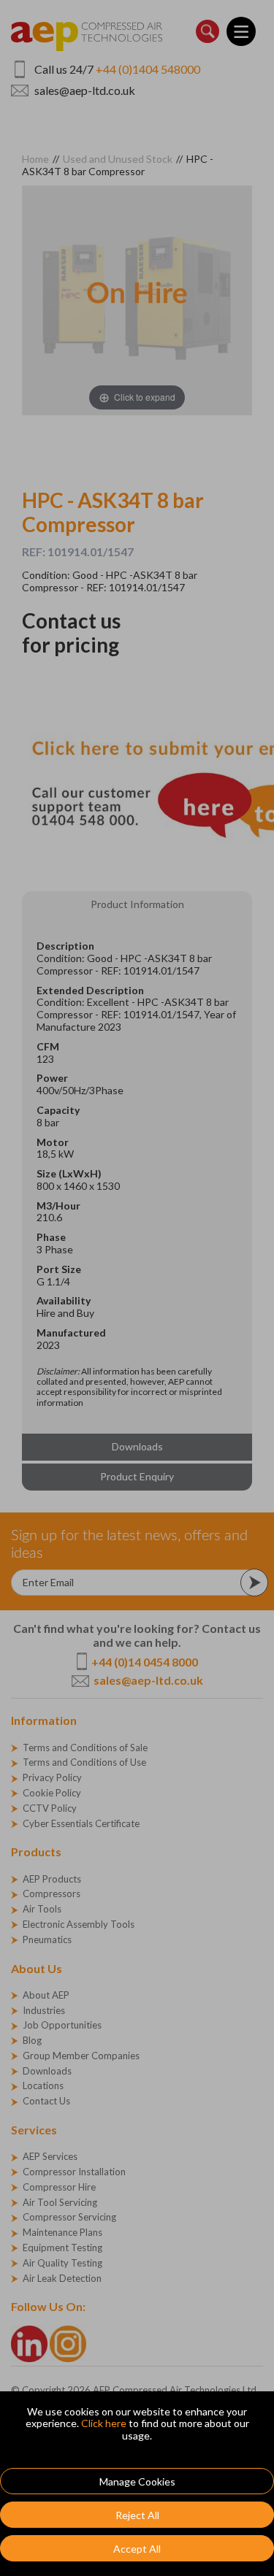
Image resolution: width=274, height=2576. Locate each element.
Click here (104, 2423)
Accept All (137, 2549)
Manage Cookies (137, 2481)
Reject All (137, 2515)
